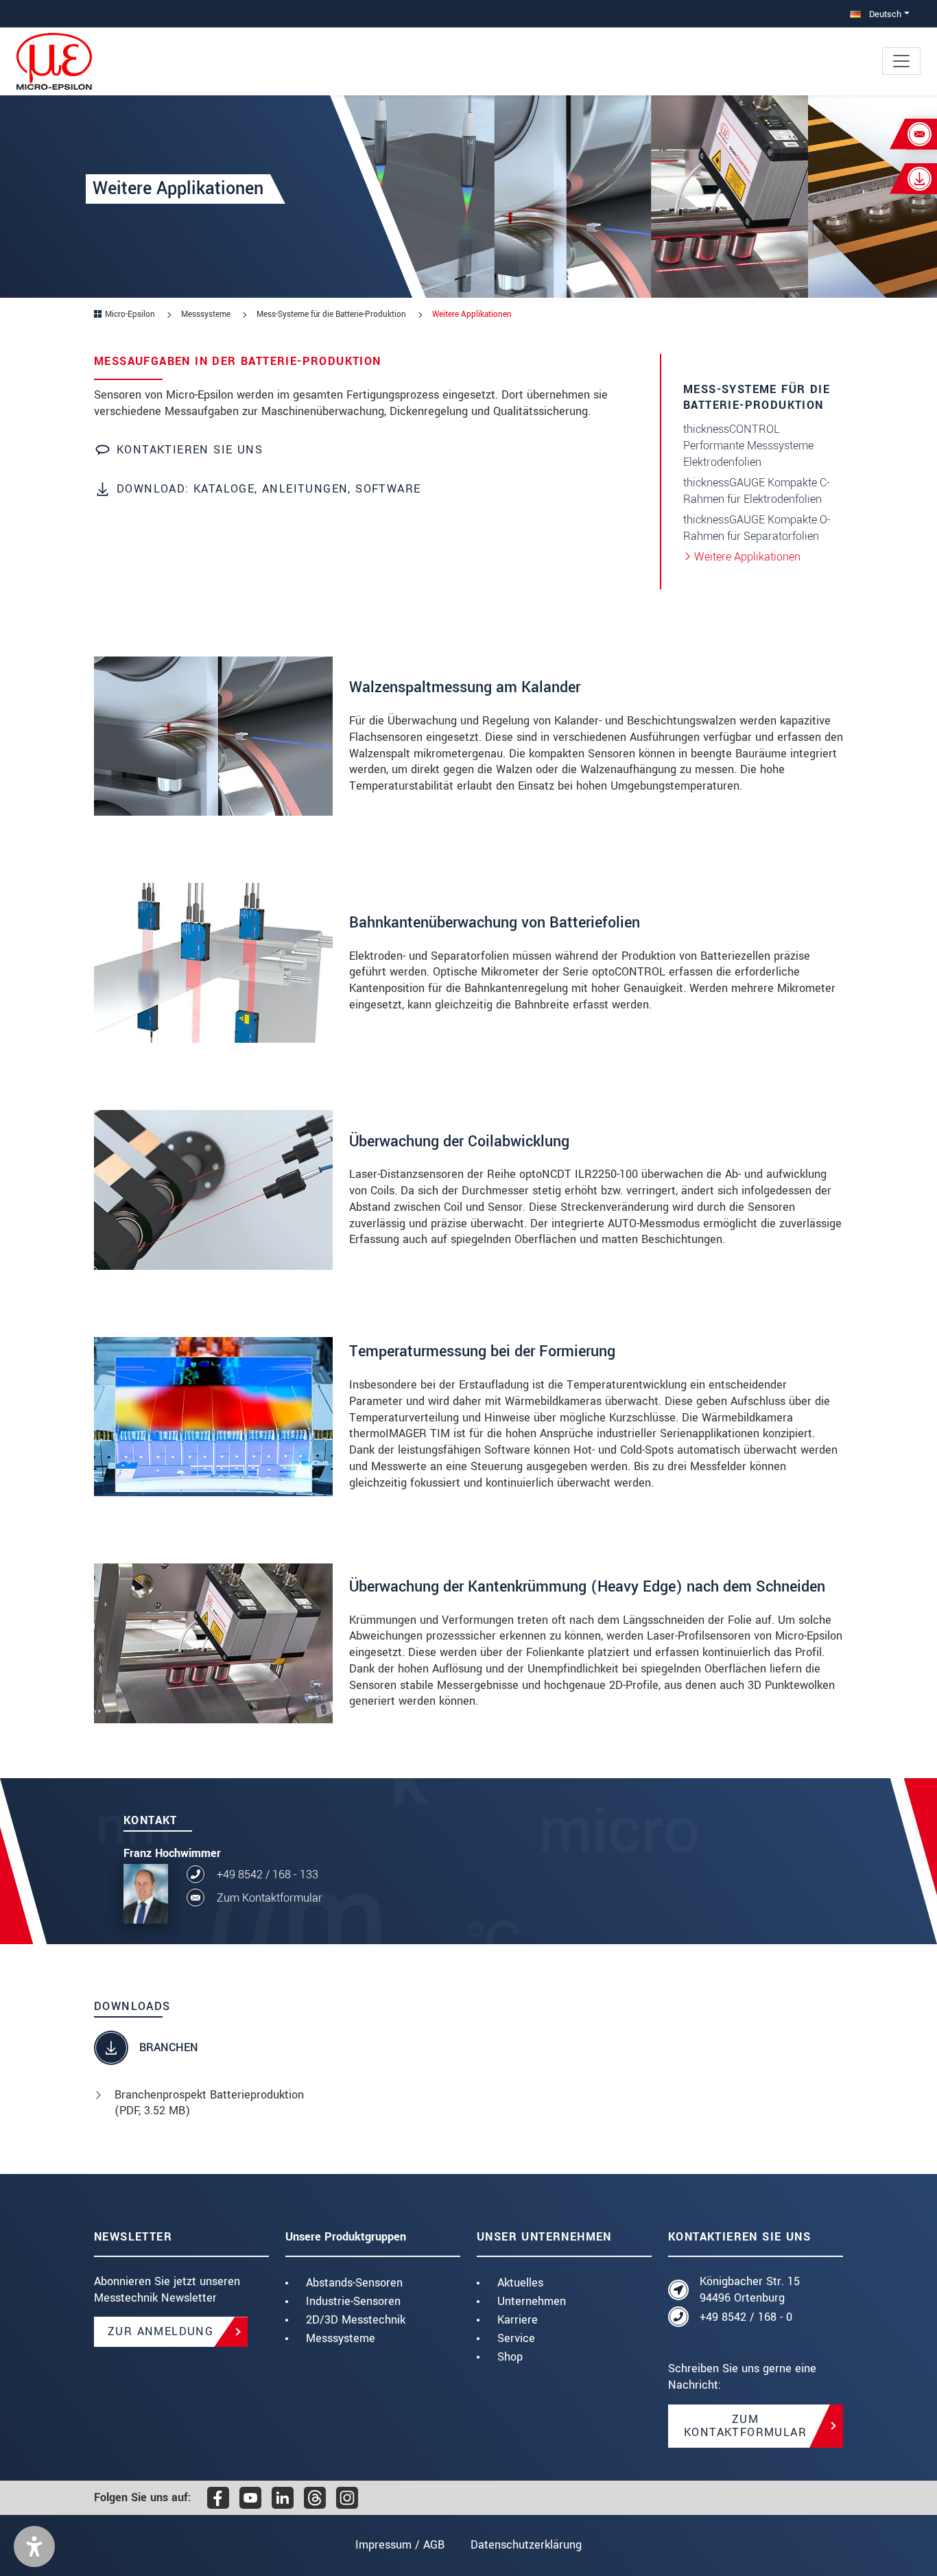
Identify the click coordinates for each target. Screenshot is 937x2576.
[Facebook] (218, 2498)
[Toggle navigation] (901, 61)
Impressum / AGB (400, 2545)
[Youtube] (250, 2498)
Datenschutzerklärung (526, 2545)
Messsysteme (341, 2338)
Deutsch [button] (884, 14)
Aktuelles (520, 2283)
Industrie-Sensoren (353, 2301)
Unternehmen (532, 2301)
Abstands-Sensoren (354, 2283)
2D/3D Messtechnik (356, 2320)
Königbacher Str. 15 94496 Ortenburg (750, 2290)
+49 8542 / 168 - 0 (746, 2317)
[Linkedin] (283, 2498)
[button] (34, 2547)
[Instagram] (347, 2498)
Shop (510, 2357)
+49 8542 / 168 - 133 (268, 1875)
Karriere (518, 2320)
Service (516, 2338)
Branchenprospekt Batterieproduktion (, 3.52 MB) (209, 2103)
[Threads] (315, 2498)
